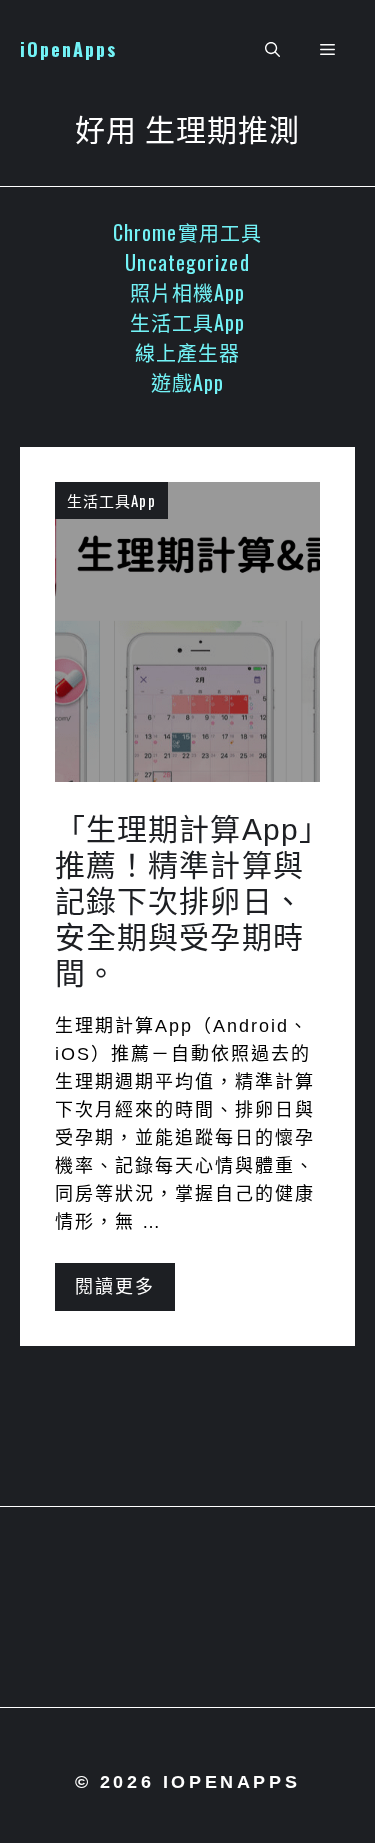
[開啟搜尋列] (272, 50)
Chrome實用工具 (187, 232)
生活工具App (188, 322)
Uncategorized (187, 262)
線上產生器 (188, 352)
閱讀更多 (115, 1287)
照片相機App (188, 292)
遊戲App (188, 382)
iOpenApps (68, 49)
